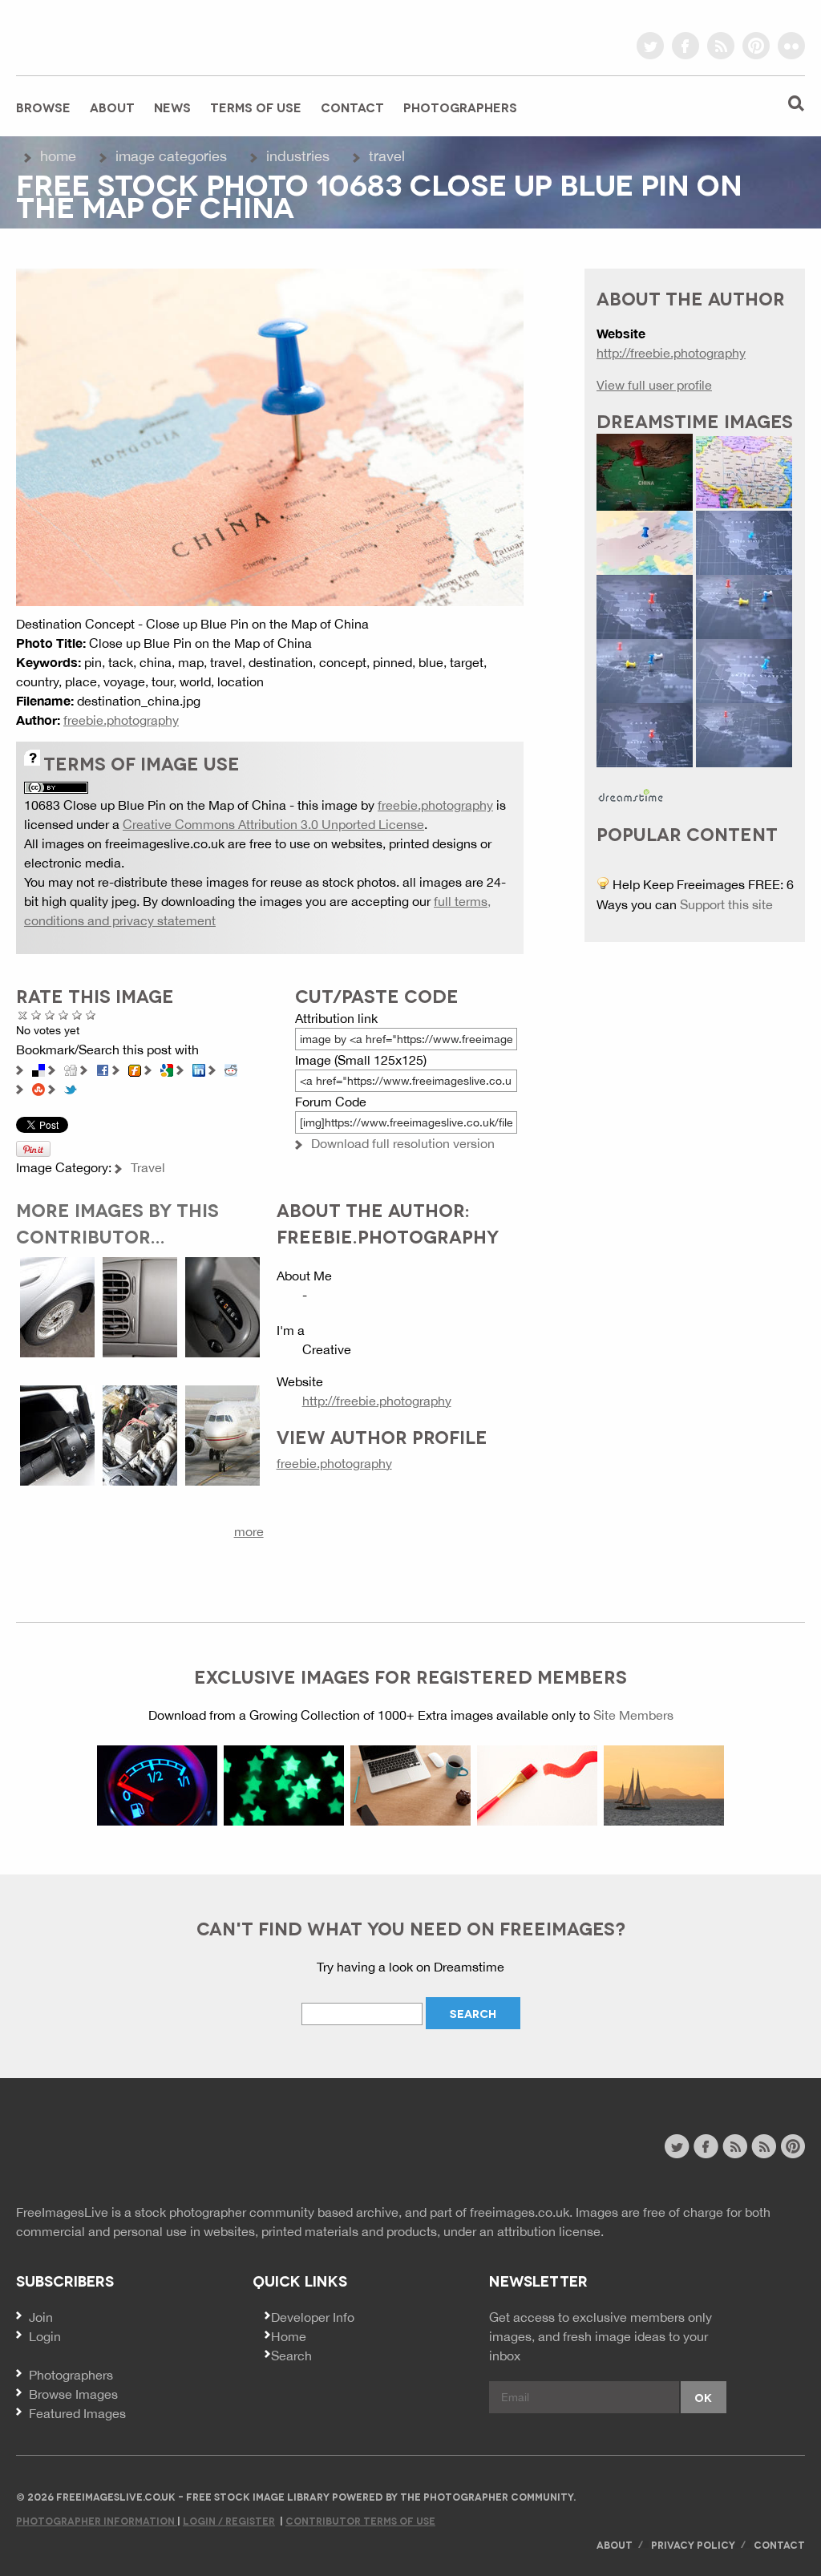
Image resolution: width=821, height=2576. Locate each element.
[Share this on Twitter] (71, 1088)
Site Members (633, 1715)
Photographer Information (97, 2520)
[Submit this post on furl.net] (135, 1069)
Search (291, 2356)
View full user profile (654, 385)
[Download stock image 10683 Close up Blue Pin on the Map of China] (270, 436)
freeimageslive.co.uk (105, 36)
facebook (686, 46)
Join (41, 2317)
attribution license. (550, 2231)
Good (64, 1015)
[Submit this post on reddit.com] (231, 1069)
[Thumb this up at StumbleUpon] (38, 1088)
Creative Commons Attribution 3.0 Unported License (273, 824)
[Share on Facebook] (103, 1069)
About (112, 107)
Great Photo (77, 1015)
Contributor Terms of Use (360, 2520)
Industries (298, 156)
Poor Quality (36, 1015)
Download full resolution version (403, 1143)
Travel (387, 156)
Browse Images (73, 2394)
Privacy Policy (693, 2544)
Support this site (726, 904)
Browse (43, 107)
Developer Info (313, 2317)
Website (104, 2148)
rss (721, 46)
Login (45, 2336)
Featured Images (77, 2413)
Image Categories (171, 156)
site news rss (735, 2146)
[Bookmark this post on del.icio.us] (38, 1069)
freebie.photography (121, 720)
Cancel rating (23, 1015)
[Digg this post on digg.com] (71, 1069)
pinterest (756, 46)
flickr (791, 46)
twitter (650, 46)
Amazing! (91, 1015)
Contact (352, 107)
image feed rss (764, 2146)
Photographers (460, 107)
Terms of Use (256, 107)
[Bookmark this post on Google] (167, 1069)
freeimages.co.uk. (521, 2212)
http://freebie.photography (377, 1401)
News (172, 107)
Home (58, 156)
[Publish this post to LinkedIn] (199, 1069)
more (249, 1531)
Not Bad (50, 1015)
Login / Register (229, 2520)
